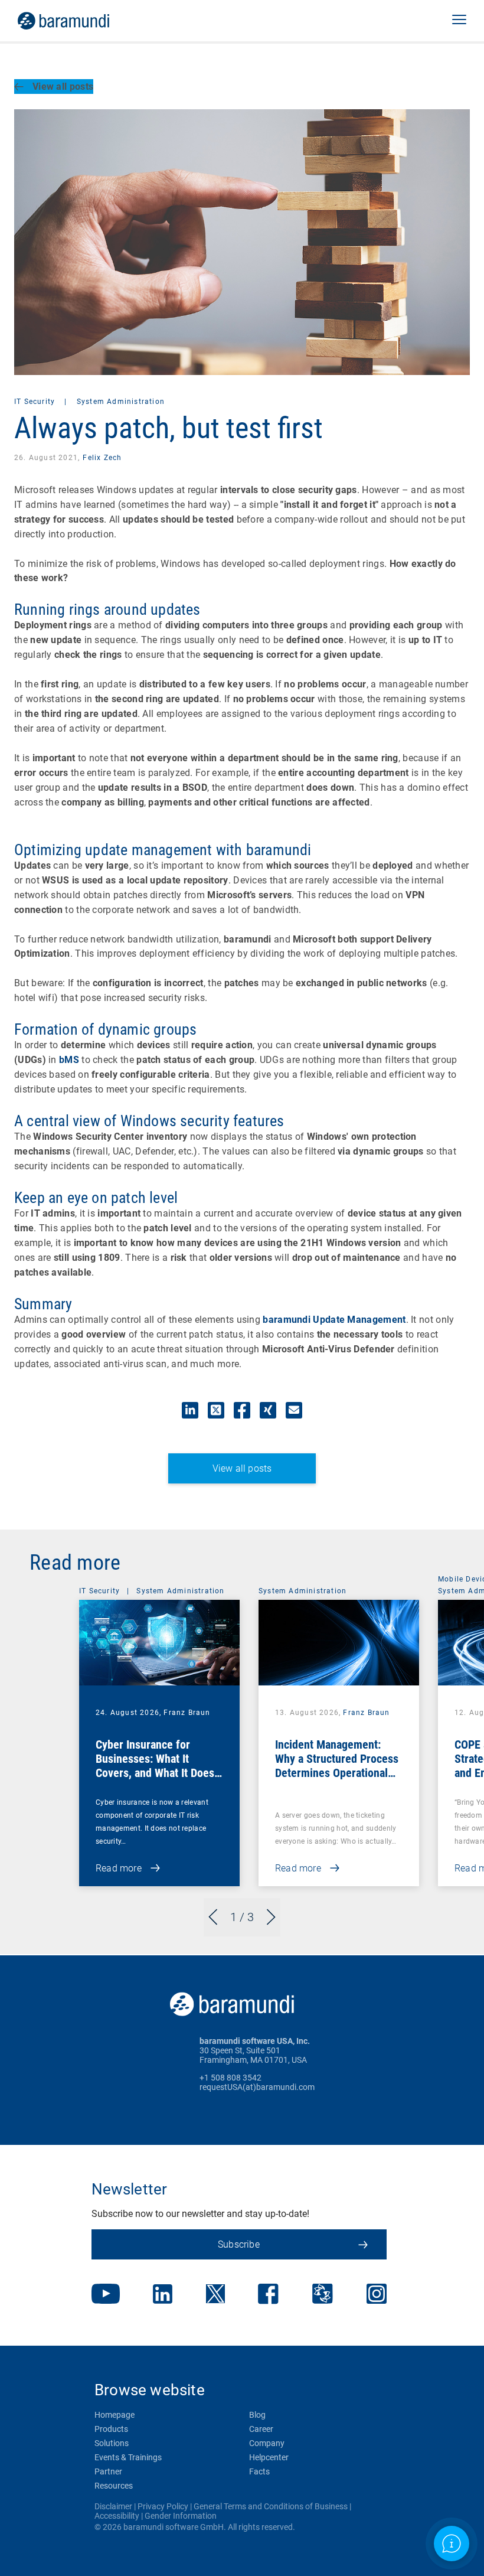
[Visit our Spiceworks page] (323, 2295)
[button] (459, 21)
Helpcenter (269, 2457)
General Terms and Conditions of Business (271, 2506)
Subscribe (239, 2244)
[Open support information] (452, 2544)
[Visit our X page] (215, 2295)
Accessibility (117, 2516)
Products (111, 2429)
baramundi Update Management (334, 1320)
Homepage (115, 2415)
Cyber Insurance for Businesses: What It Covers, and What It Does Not (155, 1766)
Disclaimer (113, 2506)
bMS (69, 1060)
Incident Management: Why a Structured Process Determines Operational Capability (337, 1766)
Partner (108, 2471)
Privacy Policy (163, 2506)
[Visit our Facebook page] (268, 2295)
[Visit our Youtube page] (106, 2295)
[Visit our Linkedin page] (163, 2295)
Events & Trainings (128, 2457)
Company (267, 2443)
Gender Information (181, 2516)
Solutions (112, 2443)
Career (261, 2429)
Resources (114, 2486)
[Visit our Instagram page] (377, 2295)
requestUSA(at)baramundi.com (257, 2087)
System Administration (121, 402)
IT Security (36, 402)
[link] (80, 21)
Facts (259, 2471)
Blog (257, 2415)
